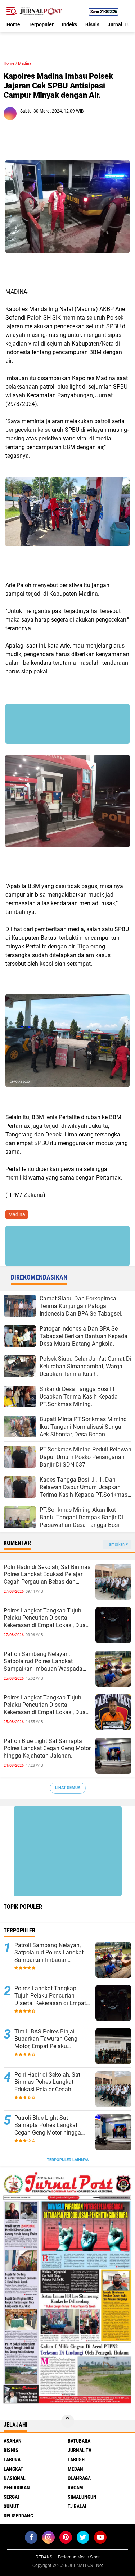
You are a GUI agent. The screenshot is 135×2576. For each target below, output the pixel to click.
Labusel (77, 2460)
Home (13, 24)
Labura (12, 2460)
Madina (25, 63)
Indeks (69, 24)
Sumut (11, 2506)
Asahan (13, 2441)
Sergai (11, 2497)
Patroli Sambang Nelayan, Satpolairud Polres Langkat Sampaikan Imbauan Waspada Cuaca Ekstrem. (43, 1662)
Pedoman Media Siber (79, 2557)
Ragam (75, 2488)
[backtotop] (68, 2421)
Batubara (79, 2441)
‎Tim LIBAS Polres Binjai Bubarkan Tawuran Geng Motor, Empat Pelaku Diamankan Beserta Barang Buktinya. (49, 2039)
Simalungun (82, 2497)
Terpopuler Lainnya (68, 2160)
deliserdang (18, 2516)
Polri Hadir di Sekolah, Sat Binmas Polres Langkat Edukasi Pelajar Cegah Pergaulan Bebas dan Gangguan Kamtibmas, (47, 1575)
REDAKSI (44, 2557)
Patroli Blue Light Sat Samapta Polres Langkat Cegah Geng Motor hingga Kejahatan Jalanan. (47, 1749)
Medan (75, 2469)
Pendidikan (17, 2488)
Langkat (13, 2469)
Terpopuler (41, 24)
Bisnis (92, 24)
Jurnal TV (119, 24)
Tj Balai (77, 2506)
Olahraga (79, 2478)
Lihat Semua (68, 1788)
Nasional (15, 2478)
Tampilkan (116, 1544)
